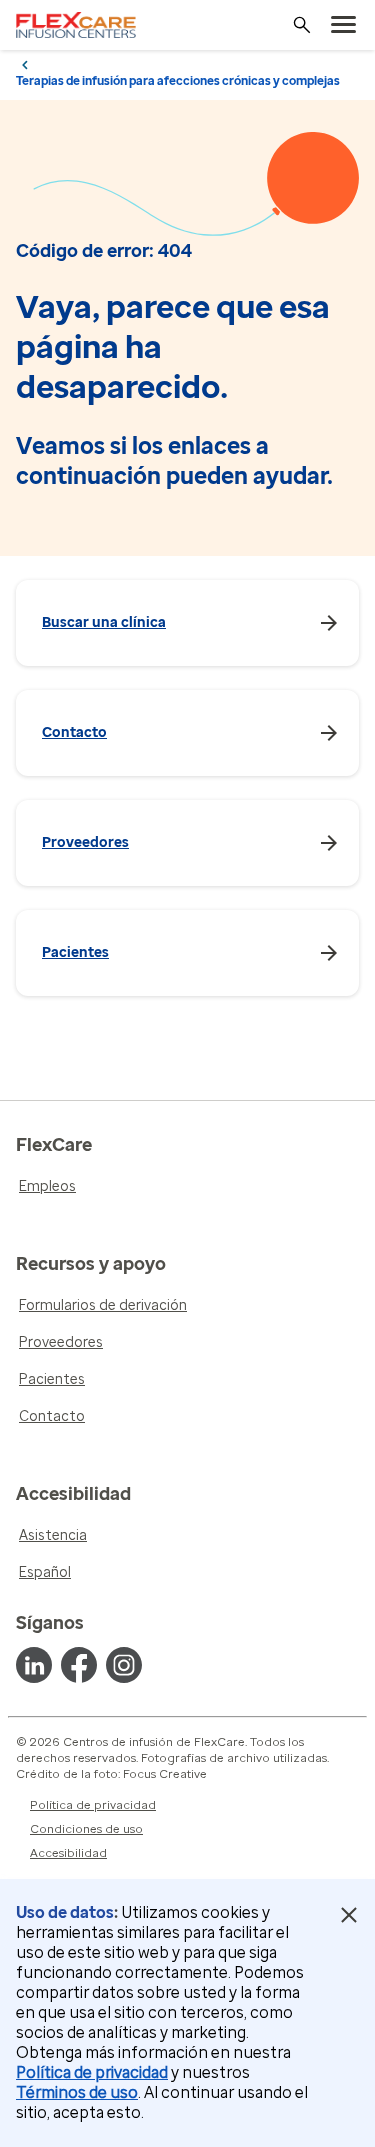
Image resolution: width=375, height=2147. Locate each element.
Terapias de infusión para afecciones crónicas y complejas (178, 81)
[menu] (344, 25)
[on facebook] (79, 1665)
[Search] (302, 25)
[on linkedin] (34, 1665)
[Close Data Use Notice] (348, 1915)
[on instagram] (124, 1665)
